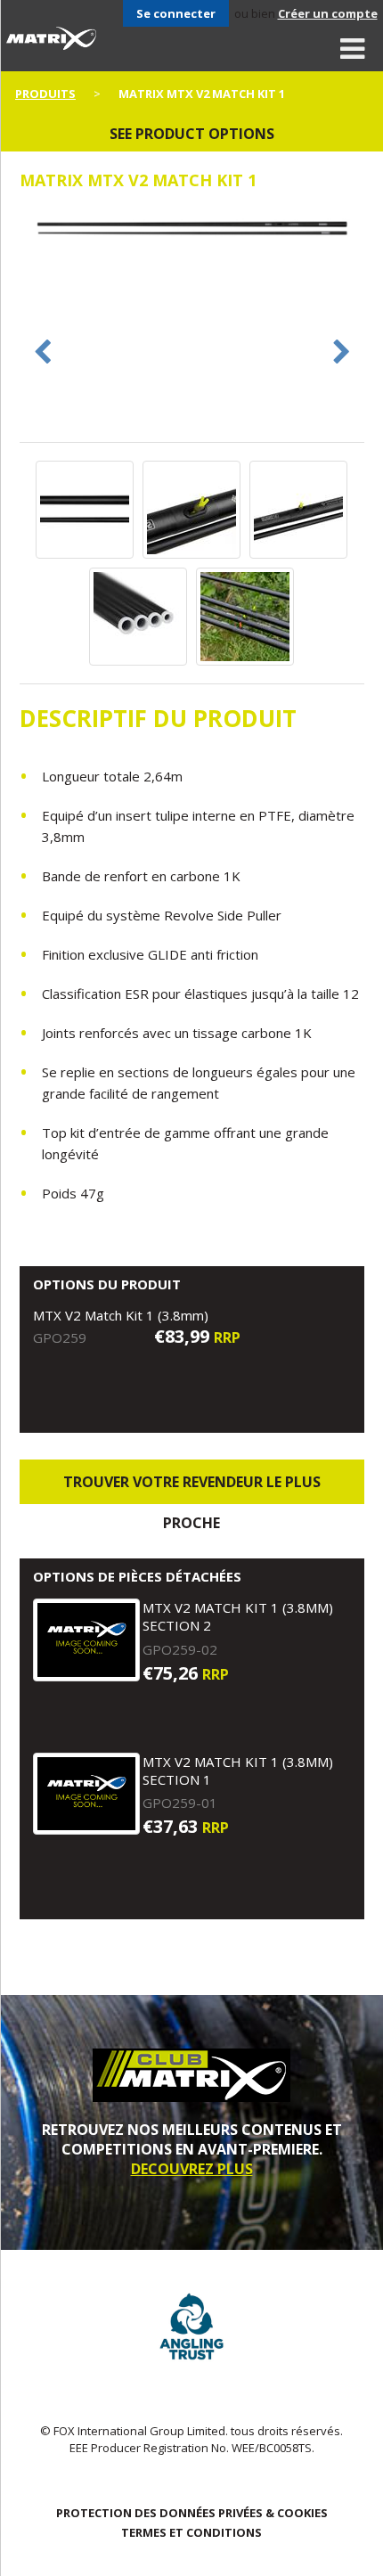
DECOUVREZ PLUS (192, 2169)
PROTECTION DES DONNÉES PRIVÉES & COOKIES (192, 2513)
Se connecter (176, 13)
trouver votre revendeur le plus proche (192, 1488)
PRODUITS (45, 94)
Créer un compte (328, 13)
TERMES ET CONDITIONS (191, 2532)
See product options (192, 134)
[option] (192, 230)
